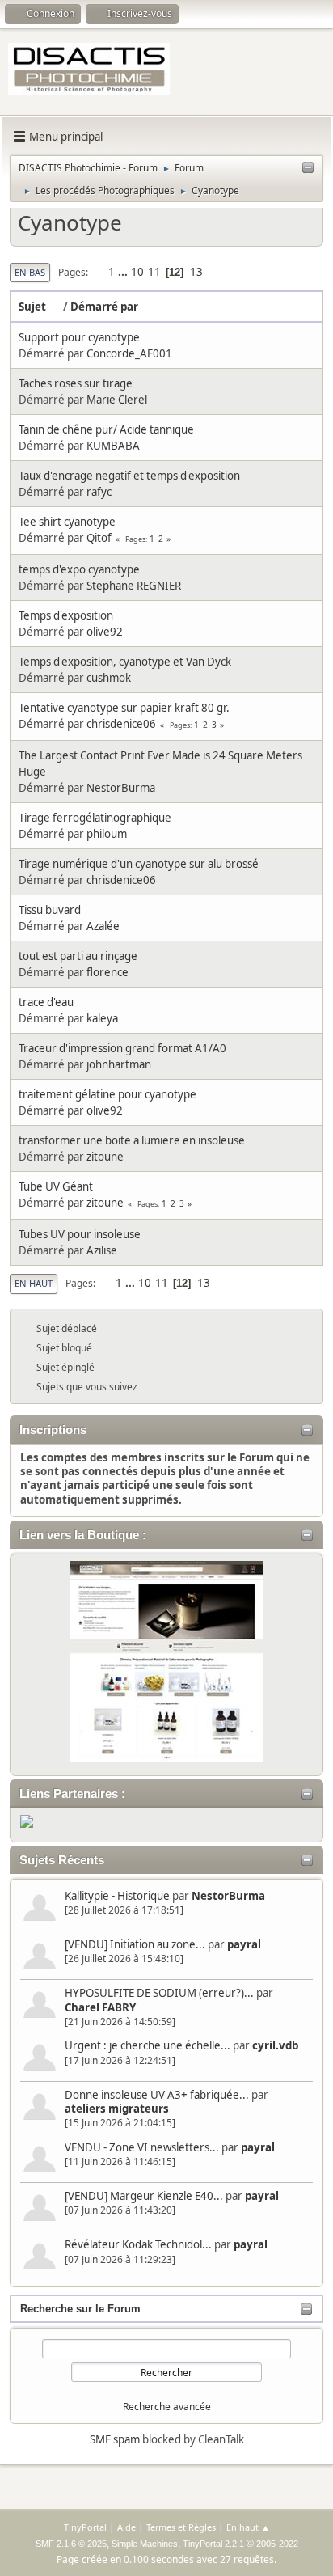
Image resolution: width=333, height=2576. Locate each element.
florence (107, 972)
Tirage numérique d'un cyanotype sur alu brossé (139, 864)
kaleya (102, 1018)
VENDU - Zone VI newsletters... (142, 2147)
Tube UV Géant (56, 1186)
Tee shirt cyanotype (67, 522)
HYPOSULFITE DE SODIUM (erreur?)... (159, 1993)
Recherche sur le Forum (80, 2309)
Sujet (32, 307)
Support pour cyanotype (79, 337)
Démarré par (104, 307)
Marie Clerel (117, 400)
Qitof (99, 538)
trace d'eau (46, 1002)
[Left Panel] (308, 168)
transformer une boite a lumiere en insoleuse (132, 1140)
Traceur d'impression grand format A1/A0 (122, 1048)
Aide (126, 2527)
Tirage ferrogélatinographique (95, 818)
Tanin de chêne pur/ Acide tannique (106, 429)
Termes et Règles (181, 2527)
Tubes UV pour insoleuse (80, 1234)
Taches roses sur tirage (76, 383)
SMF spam (115, 2439)
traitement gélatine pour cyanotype (107, 1094)
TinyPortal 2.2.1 (213, 2544)
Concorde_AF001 (129, 353)
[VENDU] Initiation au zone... (135, 1944)
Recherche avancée (167, 2407)
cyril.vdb (275, 2045)
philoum (107, 834)
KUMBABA (113, 446)
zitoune (105, 1157)
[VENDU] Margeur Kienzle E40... (144, 2196)
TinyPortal (85, 2527)
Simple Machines (145, 2544)
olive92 (105, 632)
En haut (34, 1283)
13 (196, 272)
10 (137, 272)
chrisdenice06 (121, 724)
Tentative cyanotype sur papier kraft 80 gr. (124, 708)
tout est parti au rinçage (78, 956)
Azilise (102, 1250)
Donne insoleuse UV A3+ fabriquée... (157, 2095)
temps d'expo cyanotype (79, 569)
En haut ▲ (248, 2527)
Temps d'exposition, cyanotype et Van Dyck (125, 662)
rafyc (99, 492)
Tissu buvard (50, 910)
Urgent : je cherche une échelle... (148, 2045)
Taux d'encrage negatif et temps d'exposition (129, 476)
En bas (30, 272)
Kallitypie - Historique (117, 1896)
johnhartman (119, 1064)
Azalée (103, 926)
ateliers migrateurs (117, 2109)
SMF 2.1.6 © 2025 (71, 2544)
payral (244, 1944)
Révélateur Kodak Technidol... (138, 2244)
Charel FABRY (100, 2007)
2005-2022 (277, 2544)
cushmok (109, 678)
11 (154, 272)
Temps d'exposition (66, 615)
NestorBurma (228, 1896)
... (124, 272)
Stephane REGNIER (134, 586)
